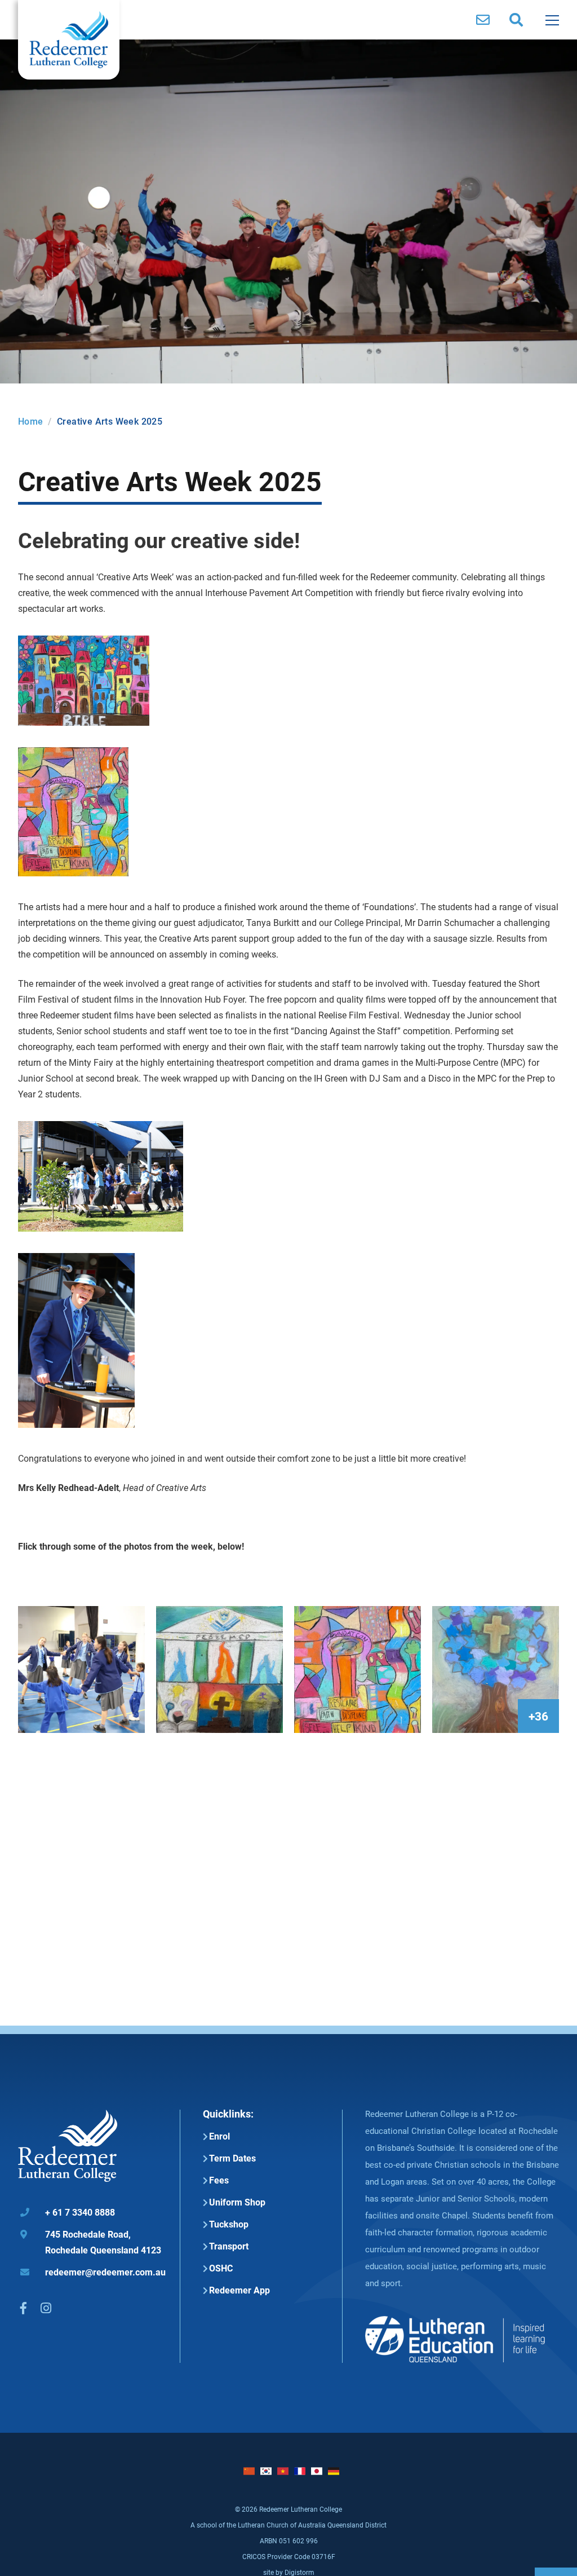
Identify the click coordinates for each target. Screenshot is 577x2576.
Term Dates (232, 2158)
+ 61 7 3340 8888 (68, 2212)
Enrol (219, 2136)
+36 (538, 1716)
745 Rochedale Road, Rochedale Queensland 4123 (91, 2242)
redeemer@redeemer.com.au (93, 2272)
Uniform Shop (237, 2202)
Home (31, 421)
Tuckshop (229, 2224)
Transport (229, 2246)
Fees (219, 2180)
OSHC (221, 2268)
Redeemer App (239, 2290)
